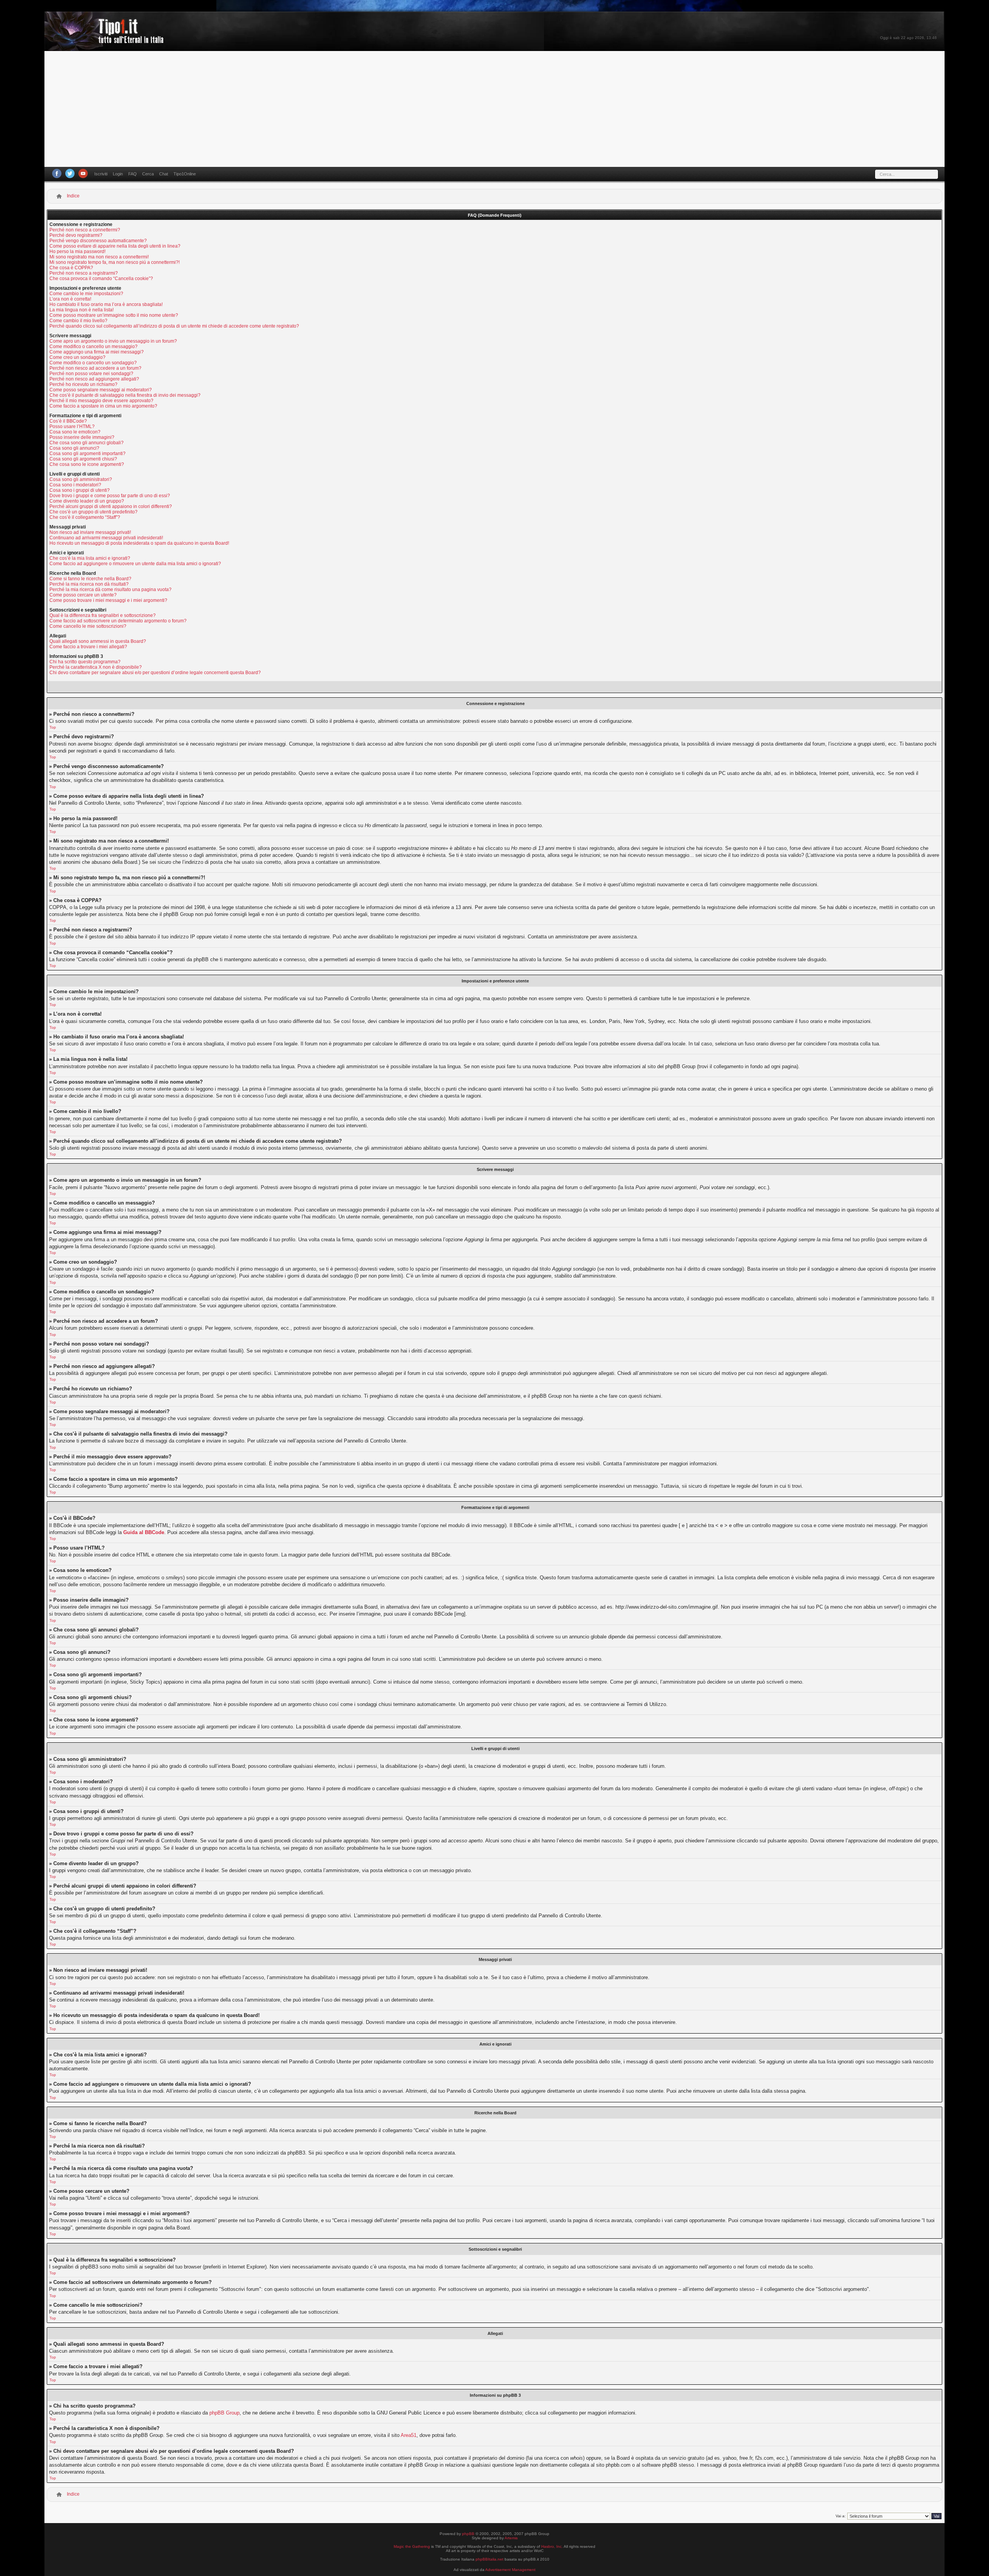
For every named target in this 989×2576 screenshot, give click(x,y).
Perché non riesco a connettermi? (85, 230)
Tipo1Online (185, 174)
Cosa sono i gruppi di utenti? (80, 490)
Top (53, 727)
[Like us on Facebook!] (57, 173)
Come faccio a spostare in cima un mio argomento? (103, 406)
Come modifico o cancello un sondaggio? (93, 363)
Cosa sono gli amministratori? (81, 479)
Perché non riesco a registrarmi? (84, 273)
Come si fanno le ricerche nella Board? (90, 579)
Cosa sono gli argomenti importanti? (88, 454)
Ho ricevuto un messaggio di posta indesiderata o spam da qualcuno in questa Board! (139, 543)
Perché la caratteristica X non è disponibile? (96, 667)
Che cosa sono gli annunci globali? (87, 443)
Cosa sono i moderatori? (75, 485)
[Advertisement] (494, 109)
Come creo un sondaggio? (77, 357)
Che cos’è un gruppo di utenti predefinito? (93, 512)
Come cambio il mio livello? (78, 321)
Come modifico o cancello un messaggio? (93, 347)
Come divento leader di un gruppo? (87, 501)
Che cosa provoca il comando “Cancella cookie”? (101, 279)
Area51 (409, 2435)
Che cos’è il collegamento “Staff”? (85, 517)
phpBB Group (224, 2413)
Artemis (511, 2538)
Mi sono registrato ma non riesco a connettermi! (99, 257)
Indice (73, 196)
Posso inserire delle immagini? (82, 437)
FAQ (133, 174)
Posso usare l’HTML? (72, 427)
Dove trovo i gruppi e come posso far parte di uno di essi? (110, 496)
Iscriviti (101, 174)
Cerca (148, 174)
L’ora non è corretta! (70, 299)
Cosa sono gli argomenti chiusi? (83, 459)
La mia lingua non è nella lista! (82, 310)
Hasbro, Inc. (552, 2546)
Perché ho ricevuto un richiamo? (83, 384)
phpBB (468, 2534)
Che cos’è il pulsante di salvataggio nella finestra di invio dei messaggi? (125, 395)
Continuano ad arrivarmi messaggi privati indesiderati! (106, 538)
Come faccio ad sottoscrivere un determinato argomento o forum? (118, 621)
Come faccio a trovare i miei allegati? (88, 647)
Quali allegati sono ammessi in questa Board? (98, 641)
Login (118, 174)
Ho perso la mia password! (77, 251)
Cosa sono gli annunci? (74, 448)
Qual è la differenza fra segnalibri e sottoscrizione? (103, 615)
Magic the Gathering (412, 2546)
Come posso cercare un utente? (83, 595)
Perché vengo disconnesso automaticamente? (98, 241)
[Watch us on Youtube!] (83, 173)
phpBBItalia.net (489, 2559)
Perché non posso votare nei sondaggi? (91, 374)
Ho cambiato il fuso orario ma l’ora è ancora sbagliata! (106, 304)
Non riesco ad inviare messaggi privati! (90, 532)
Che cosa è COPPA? (71, 268)
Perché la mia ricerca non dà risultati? (89, 584)
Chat (164, 174)
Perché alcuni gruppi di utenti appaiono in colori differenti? (111, 506)
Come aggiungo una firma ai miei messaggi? (97, 352)
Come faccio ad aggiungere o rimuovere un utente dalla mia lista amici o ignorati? (135, 564)
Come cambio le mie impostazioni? (86, 294)
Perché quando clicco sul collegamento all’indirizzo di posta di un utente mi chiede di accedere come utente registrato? (174, 326)
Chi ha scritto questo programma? (85, 662)
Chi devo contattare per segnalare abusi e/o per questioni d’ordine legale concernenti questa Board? (155, 673)
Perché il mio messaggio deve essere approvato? (101, 401)
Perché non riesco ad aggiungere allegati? (94, 379)
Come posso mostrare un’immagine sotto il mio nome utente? (114, 315)
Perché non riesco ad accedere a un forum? (95, 368)
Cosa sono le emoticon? (75, 432)
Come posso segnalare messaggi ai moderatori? (101, 390)
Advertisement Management (510, 2570)
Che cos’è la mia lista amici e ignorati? (90, 558)
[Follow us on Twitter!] (70, 173)
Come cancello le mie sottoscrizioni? (88, 626)
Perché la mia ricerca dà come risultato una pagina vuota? (110, 590)
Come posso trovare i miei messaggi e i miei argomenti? (108, 600)
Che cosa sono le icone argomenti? (87, 464)
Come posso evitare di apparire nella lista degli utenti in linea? (115, 246)
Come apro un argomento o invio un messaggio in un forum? (113, 341)
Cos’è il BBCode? (68, 421)
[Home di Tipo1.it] (106, 40)
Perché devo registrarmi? (76, 235)
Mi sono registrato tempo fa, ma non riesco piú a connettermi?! (115, 262)
